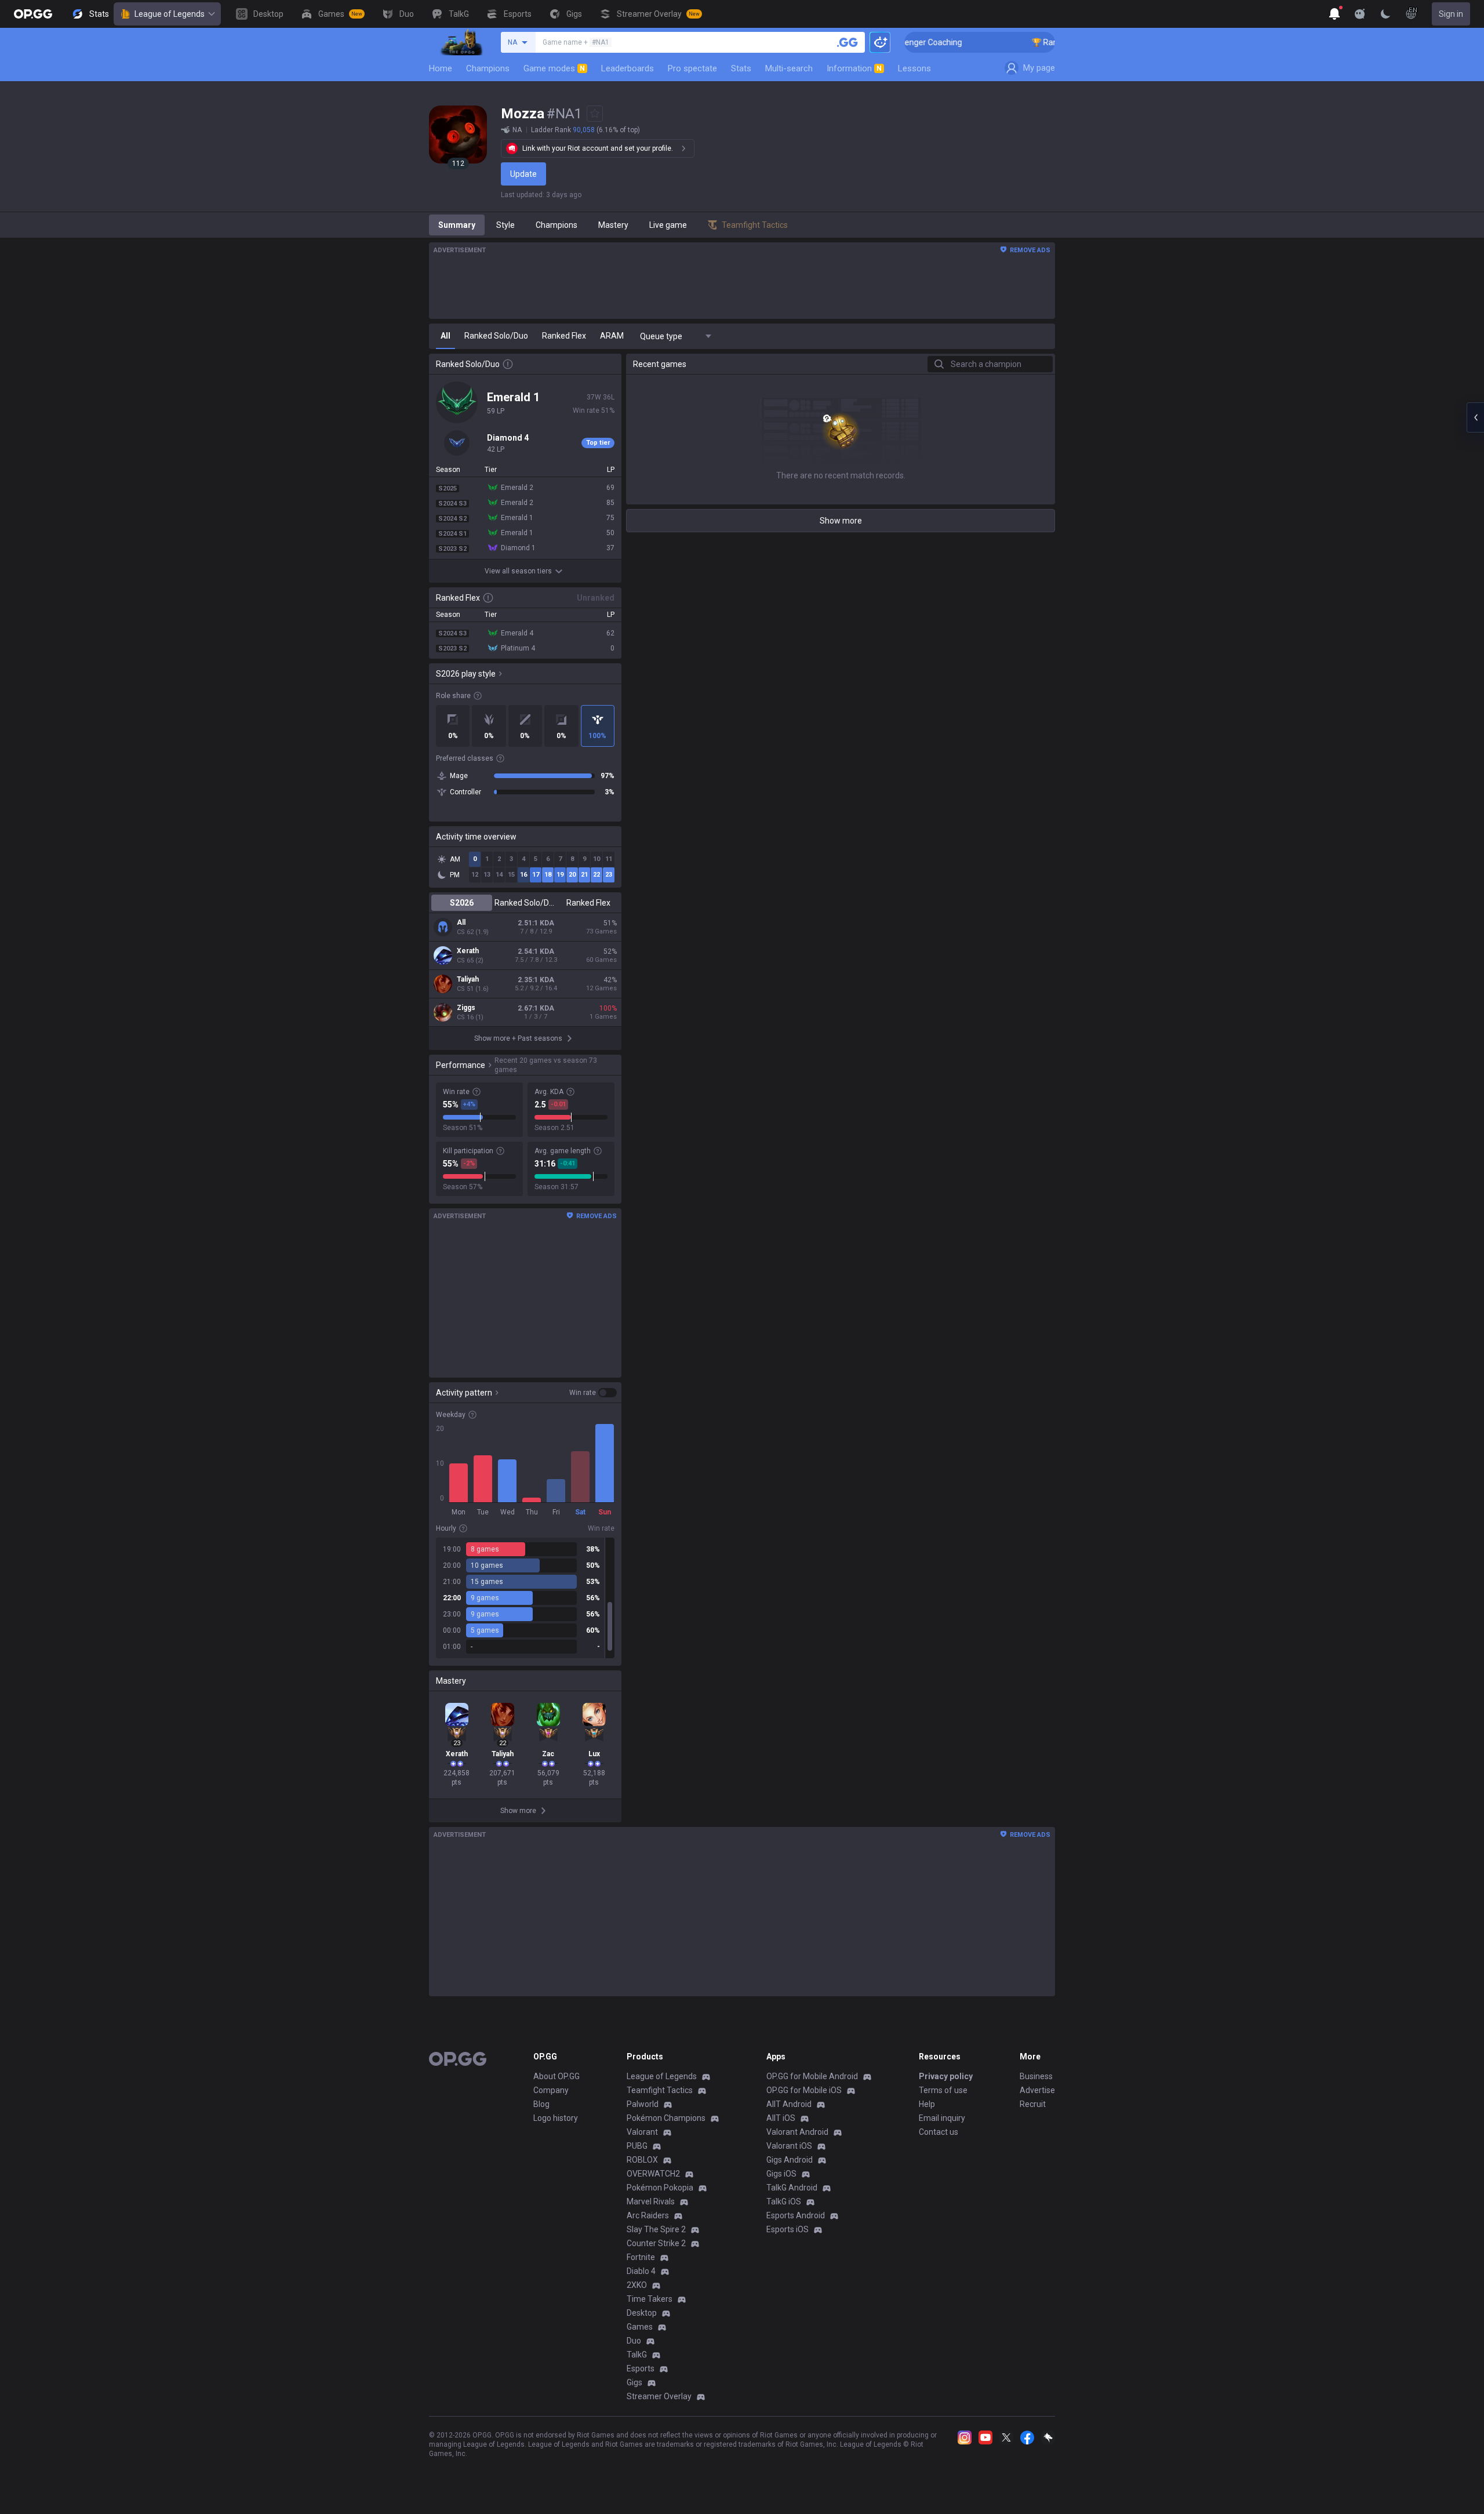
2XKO (637, 2285)
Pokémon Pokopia (660, 2188)
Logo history (556, 2118)
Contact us (939, 2132)
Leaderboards (628, 68)
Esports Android (796, 2215)
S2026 (462, 903)
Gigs (634, 2382)
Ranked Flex (588, 903)
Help (927, 2104)
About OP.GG (556, 2076)
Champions (488, 68)
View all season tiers (518, 571)
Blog (541, 2104)
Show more (841, 521)
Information (854, 68)
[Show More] (1334, 14)
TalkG (637, 2355)
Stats (741, 68)
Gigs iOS (781, 2174)
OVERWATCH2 (653, 2174)
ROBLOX (642, 2160)
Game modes (554, 68)
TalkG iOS (784, 2201)
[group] (525, 1598)
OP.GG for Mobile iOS (804, 2090)
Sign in (1451, 14)
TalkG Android (792, 2188)
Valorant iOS (789, 2146)
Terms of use (943, 2090)
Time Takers (650, 2299)
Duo (634, 2341)
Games (640, 2327)
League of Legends (170, 14)
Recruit (1033, 2104)
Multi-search (789, 68)
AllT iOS (781, 2118)
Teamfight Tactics (660, 2090)
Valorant (642, 2132)
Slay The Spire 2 (656, 2229)
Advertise (1037, 2090)
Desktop (642, 2313)
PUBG (637, 2146)
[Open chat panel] (1475, 417)
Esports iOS (788, 2229)
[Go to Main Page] (33, 14)
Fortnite (641, 2257)
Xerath (468, 951)
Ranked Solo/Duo (525, 903)
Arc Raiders (648, 2215)
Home (441, 68)
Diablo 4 (641, 2271)
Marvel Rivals (651, 2201)
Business (1036, 2076)
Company (551, 2090)
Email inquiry (942, 2118)
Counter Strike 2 (656, 2243)
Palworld (643, 2104)
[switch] (593, 1393)
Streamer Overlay (659, 2396)
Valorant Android (797, 2132)
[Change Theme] (1385, 14)
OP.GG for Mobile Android (812, 2076)
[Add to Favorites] (595, 114)
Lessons (914, 68)
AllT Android (789, 2104)
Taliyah (468, 979)
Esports (641, 2368)
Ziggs (466, 1008)
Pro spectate (692, 68)
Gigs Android (790, 2160)
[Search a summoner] (848, 42)
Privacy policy (946, 2076)
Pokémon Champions (666, 2118)
